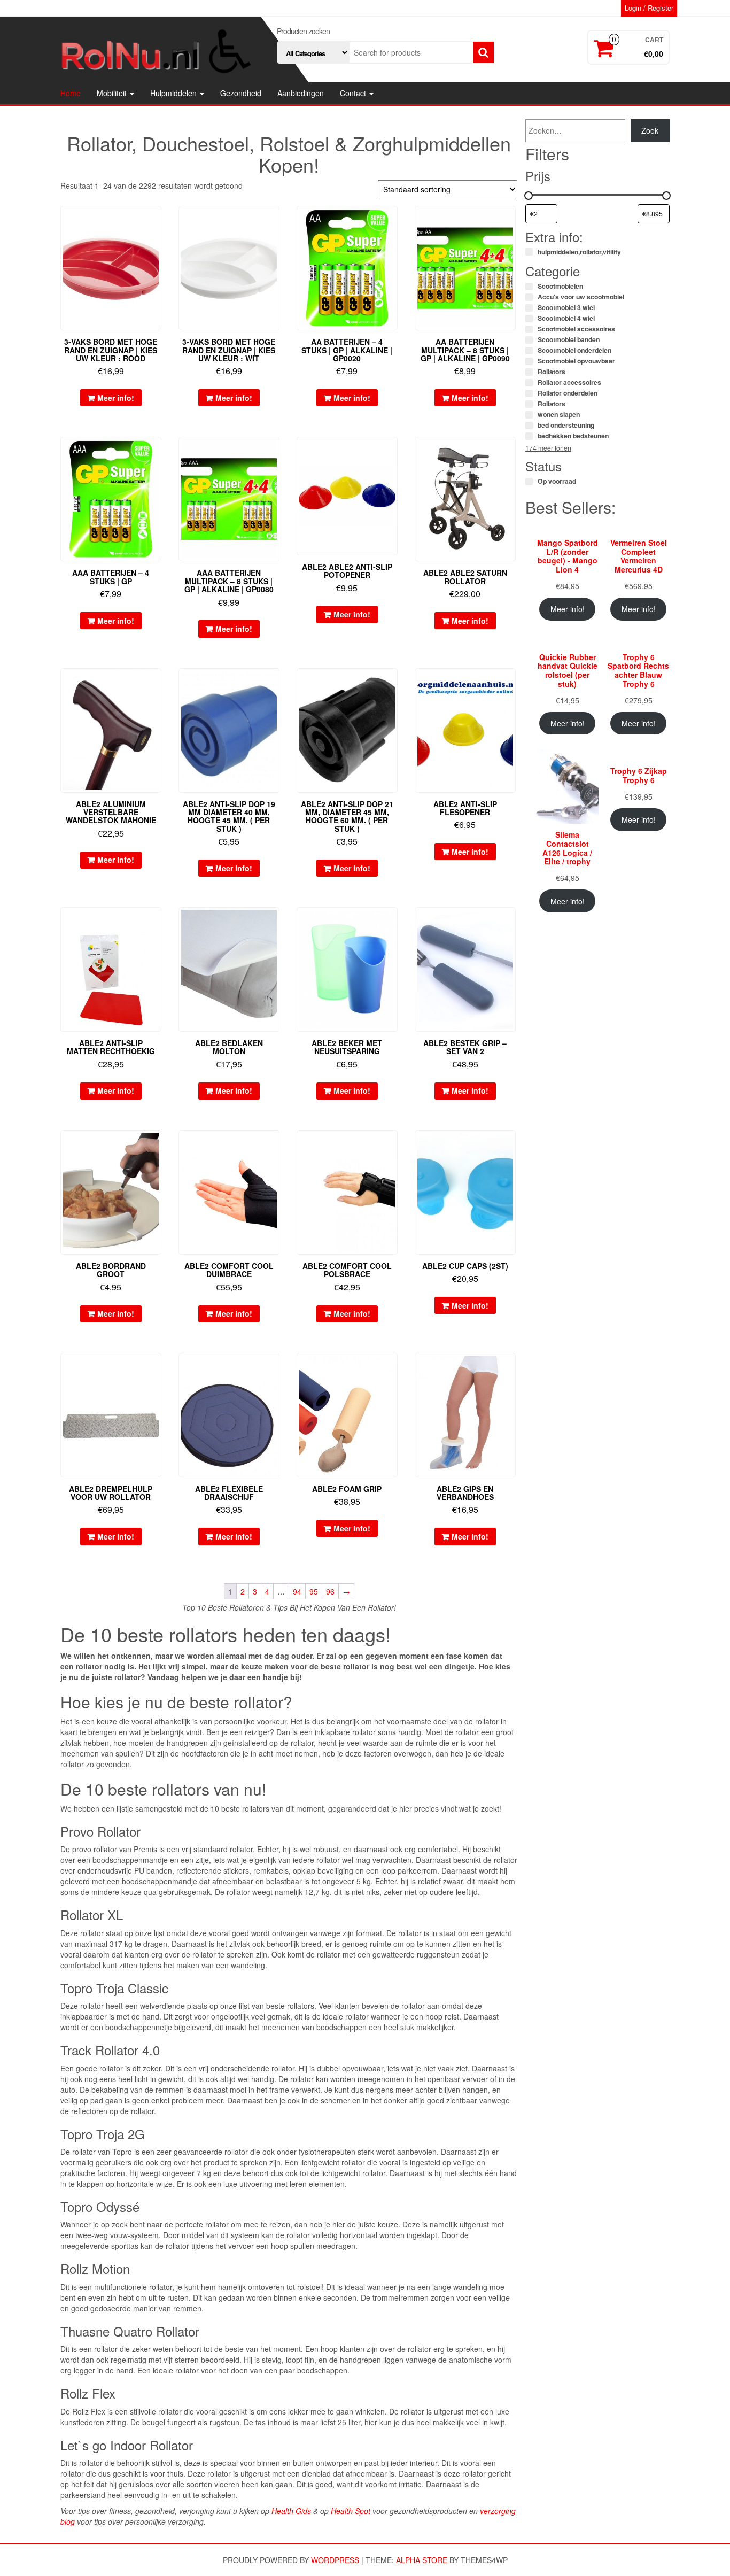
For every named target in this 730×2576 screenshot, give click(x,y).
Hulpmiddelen (174, 93)
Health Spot (351, 2511)
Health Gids (291, 2511)
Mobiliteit (113, 93)
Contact (354, 93)
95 (314, 1591)
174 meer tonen (548, 448)
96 (330, 1591)
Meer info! (116, 398)
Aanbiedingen (301, 93)
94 (297, 1591)
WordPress (335, 2560)
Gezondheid (241, 93)
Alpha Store (422, 2560)
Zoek (650, 130)
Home (71, 93)
